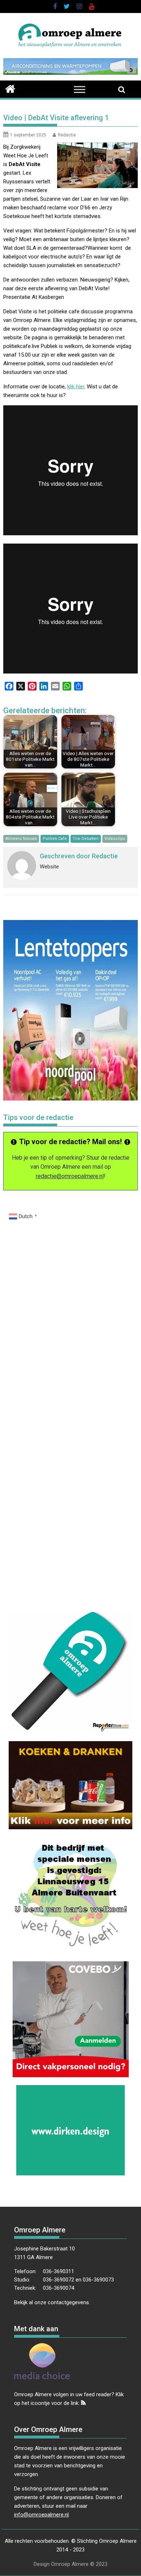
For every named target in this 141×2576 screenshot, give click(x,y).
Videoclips (115, 839)
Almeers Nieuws (21, 839)
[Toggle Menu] (80, 89)
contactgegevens (68, 2302)
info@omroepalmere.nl (41, 2515)
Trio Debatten (86, 839)
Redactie (67, 135)
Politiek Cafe (55, 839)
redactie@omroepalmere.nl (70, 1176)
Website (49, 867)
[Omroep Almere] (10, 88)
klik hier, (76, 387)
